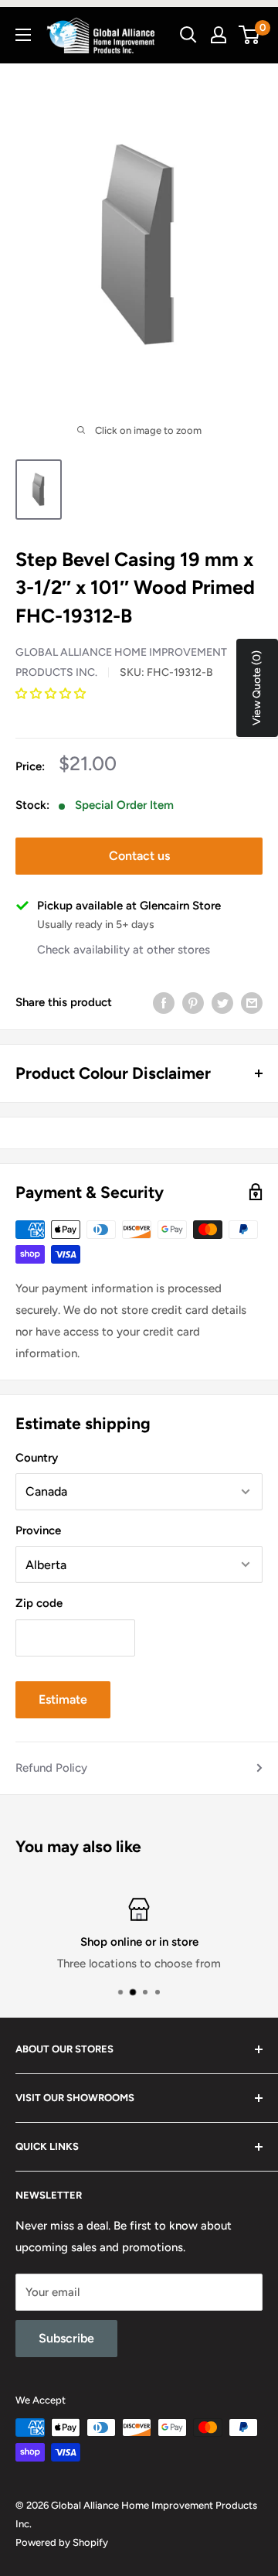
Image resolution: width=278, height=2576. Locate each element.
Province (38, 1530)
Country (37, 1458)
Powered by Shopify (62, 2542)
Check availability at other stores (124, 950)
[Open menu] (23, 35)
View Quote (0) (257, 688)
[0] (250, 35)
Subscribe (66, 2338)
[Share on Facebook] (164, 1003)
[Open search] (188, 35)
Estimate (63, 1699)
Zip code (39, 1603)
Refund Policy (51, 1768)
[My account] (219, 35)
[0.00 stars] (52, 694)
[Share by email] (252, 1003)
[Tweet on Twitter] (222, 1003)
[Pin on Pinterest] (193, 1003)
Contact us (139, 856)
